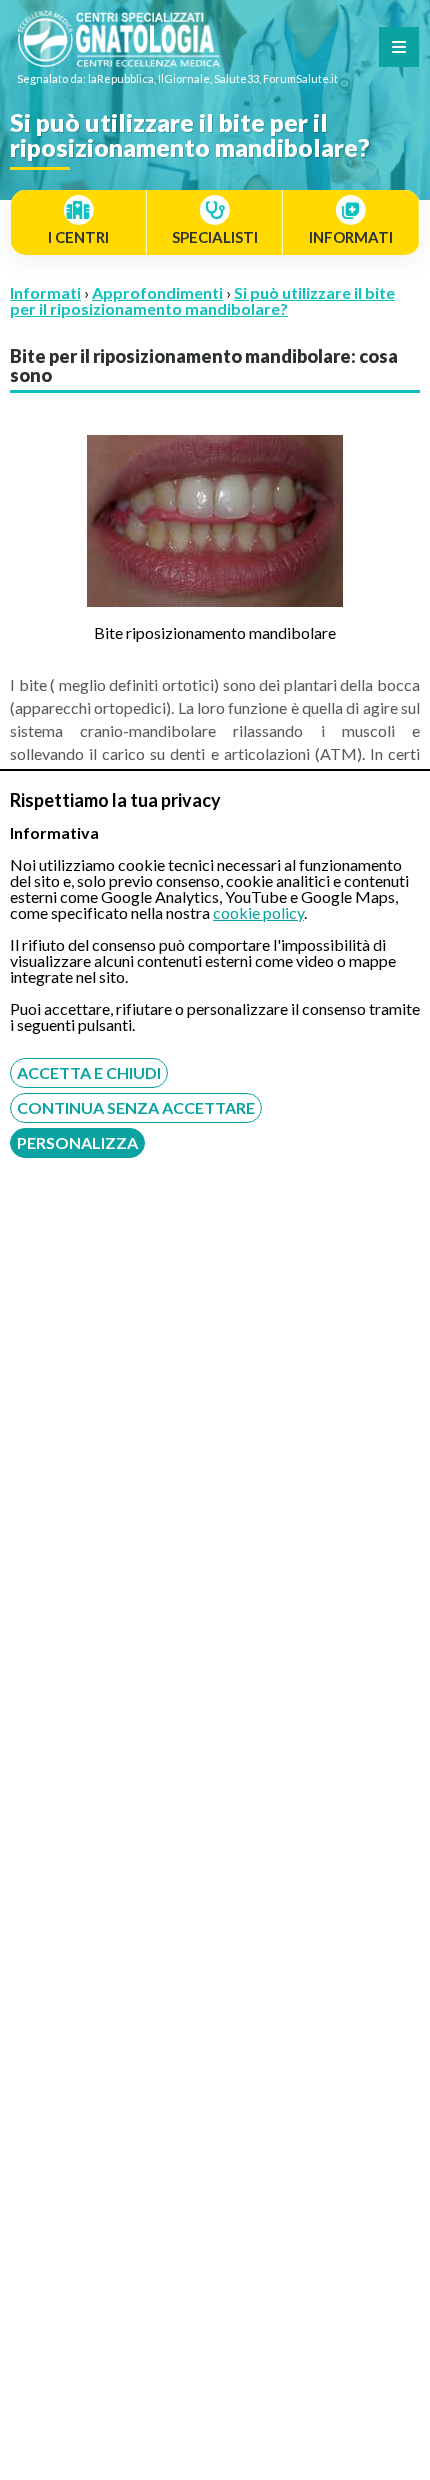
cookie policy (258, 912)
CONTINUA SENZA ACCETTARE (136, 1107)
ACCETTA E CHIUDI (89, 1072)
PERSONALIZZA (77, 1142)
